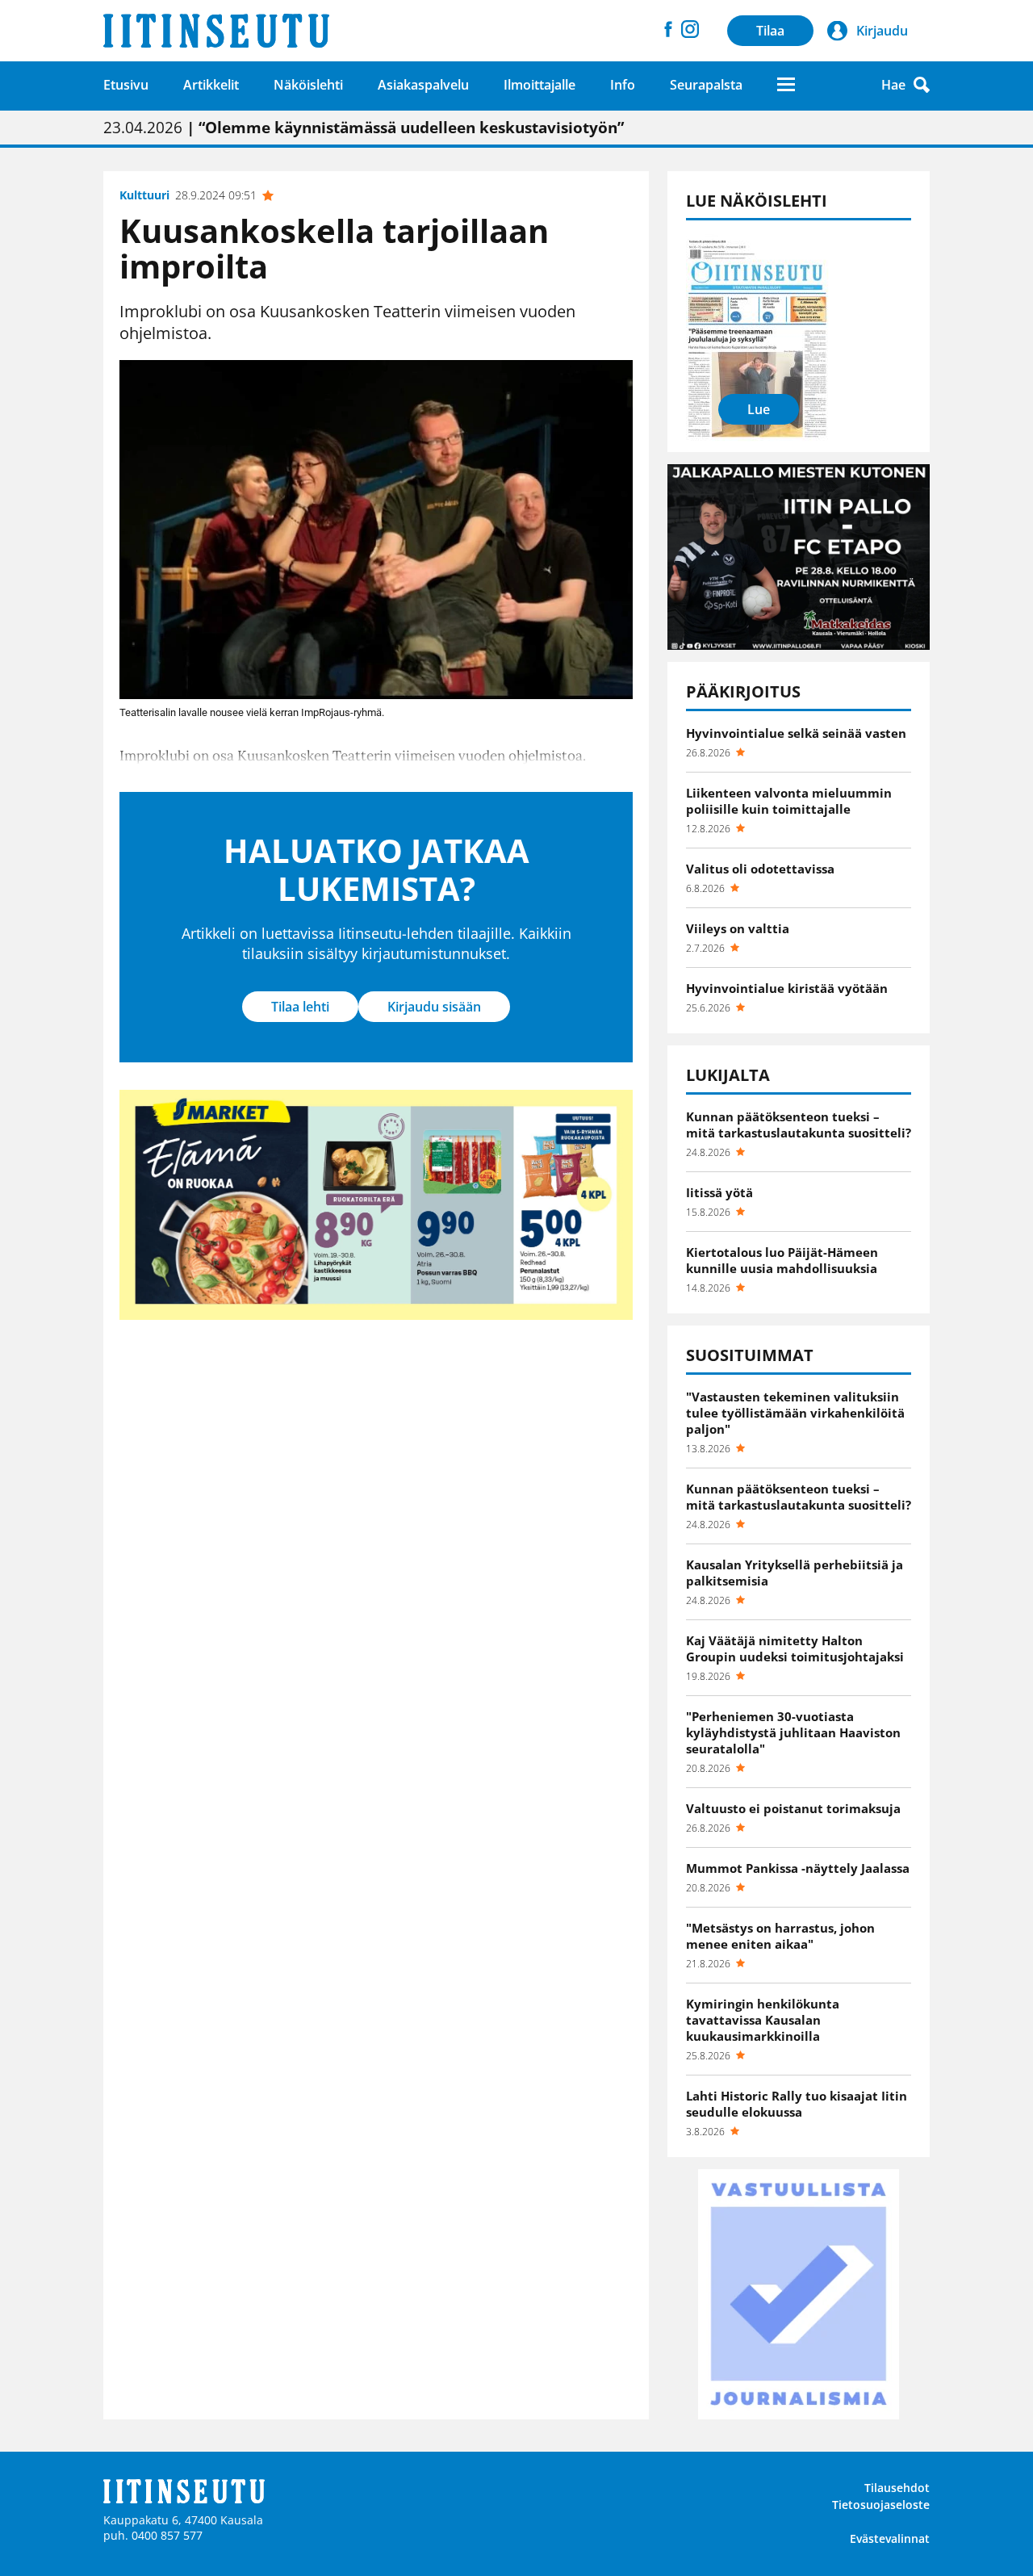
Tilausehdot (897, 2488)
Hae (893, 85)
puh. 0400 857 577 (153, 2535)
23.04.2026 (364, 128)
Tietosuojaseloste (881, 2505)
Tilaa (770, 31)
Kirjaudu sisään (434, 1007)
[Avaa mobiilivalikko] (786, 84)
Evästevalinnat (890, 2538)
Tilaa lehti (300, 1007)
